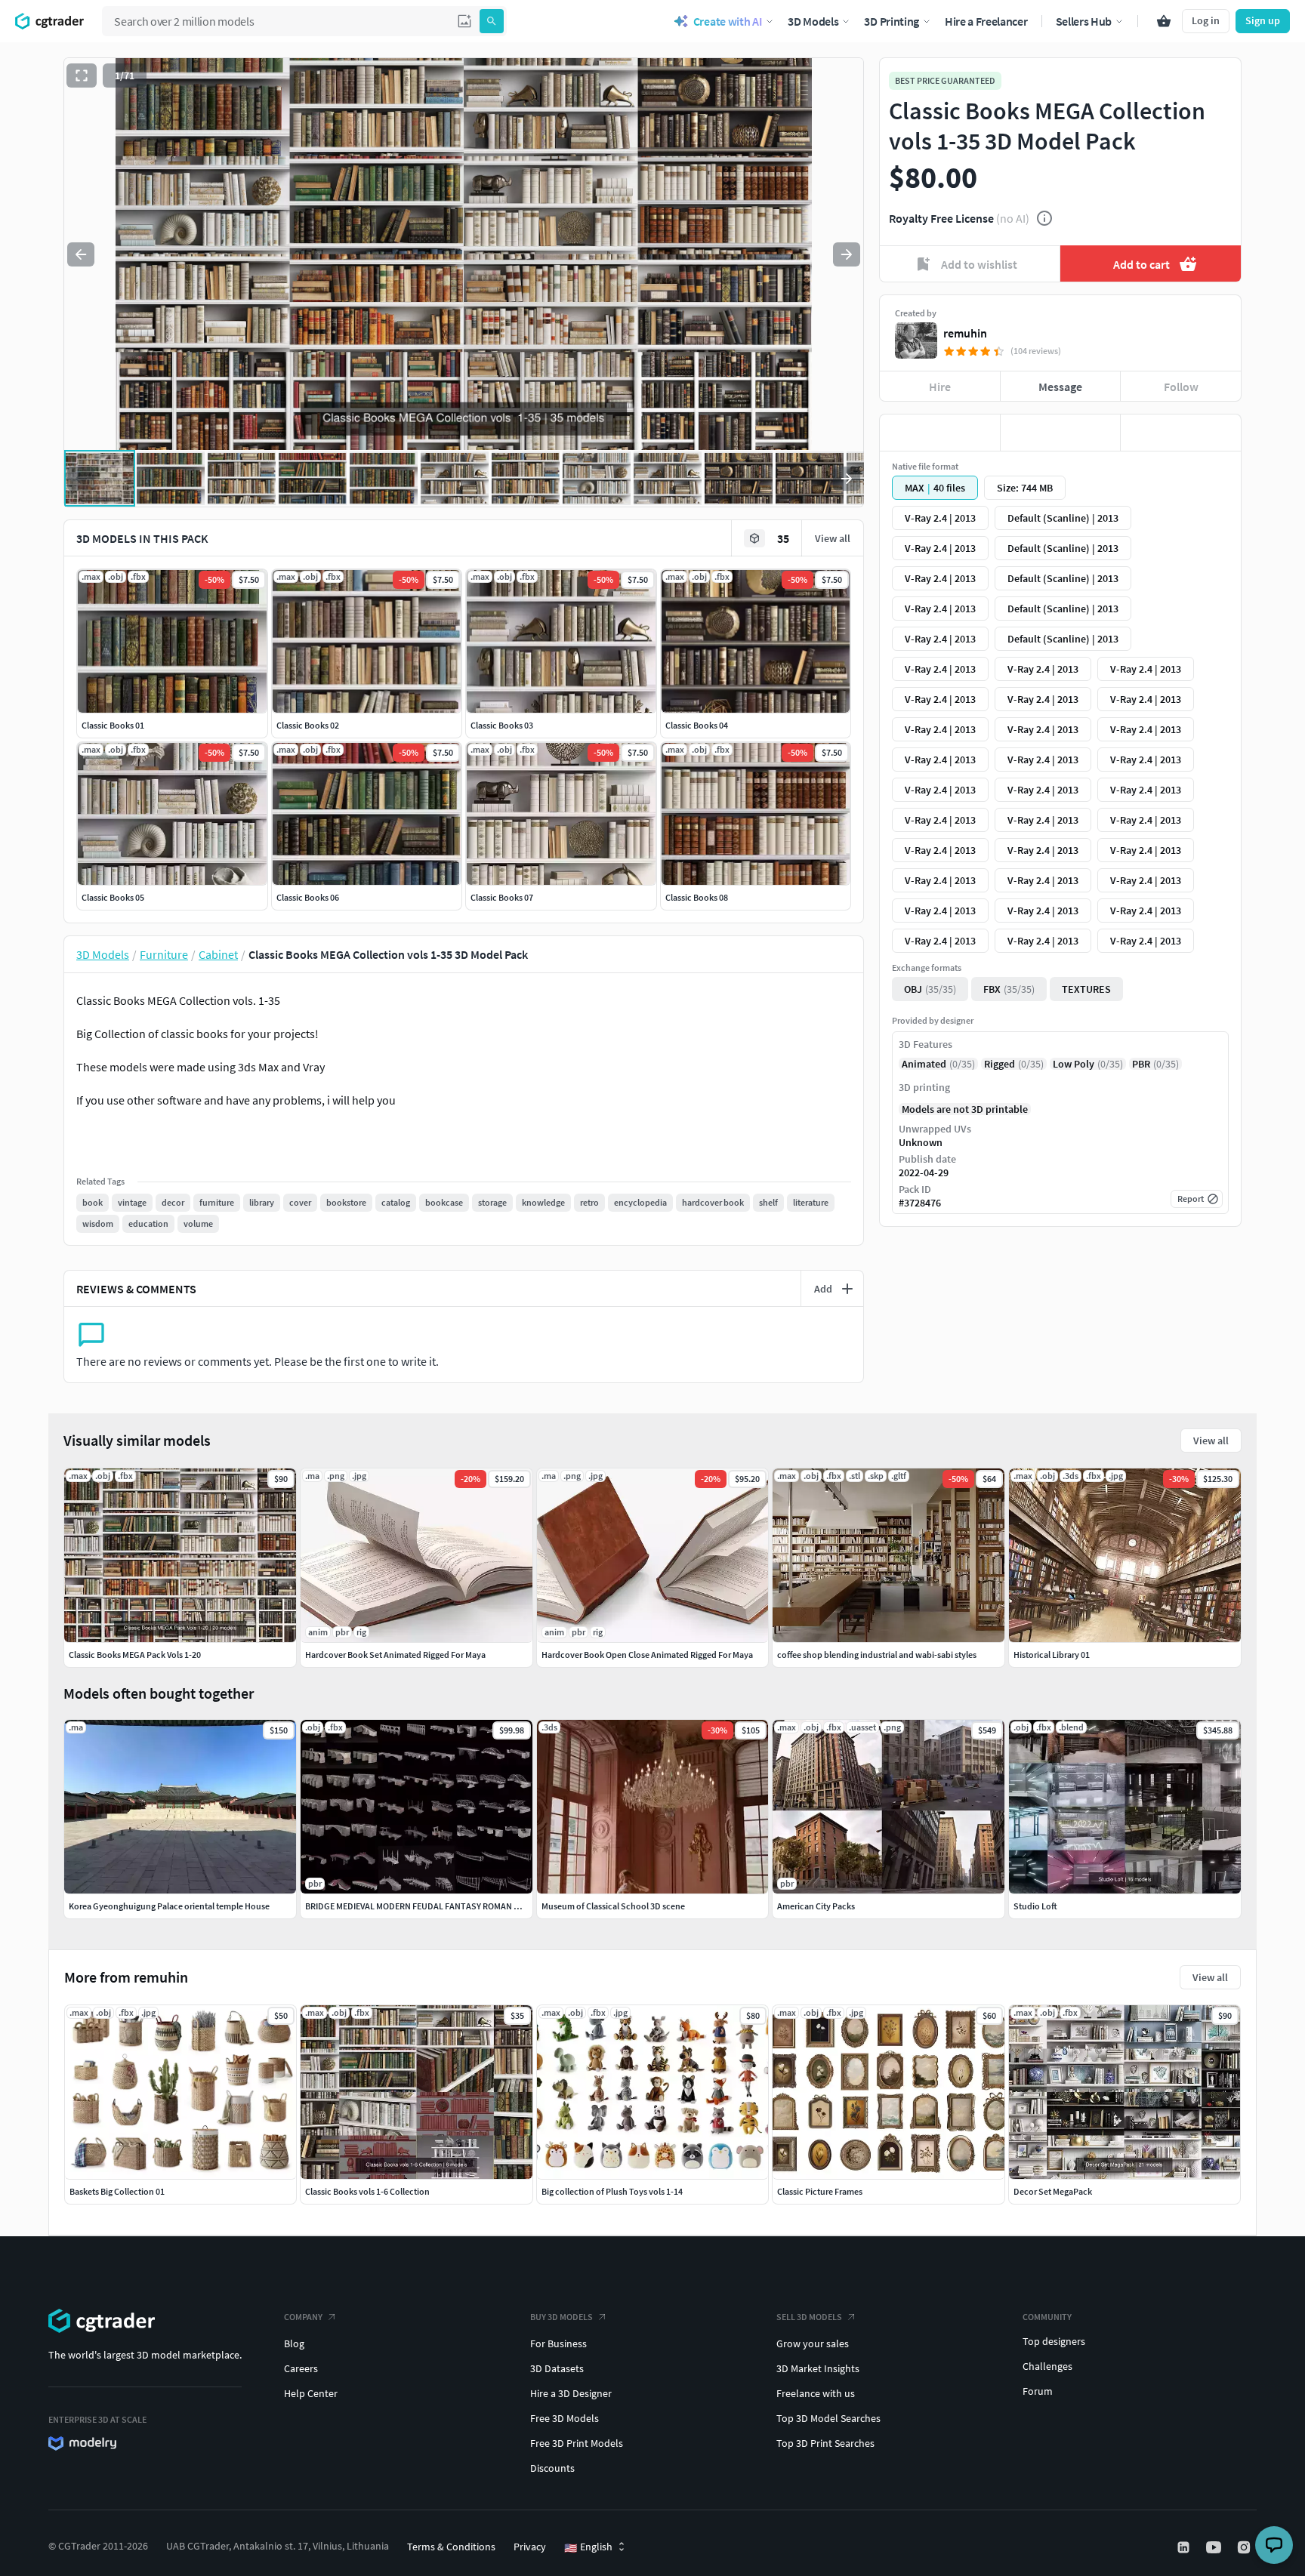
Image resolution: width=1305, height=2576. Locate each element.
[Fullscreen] (82, 75)
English (588, 2547)
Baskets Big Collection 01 (117, 2191)
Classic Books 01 (113, 725)
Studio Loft (1035, 1906)
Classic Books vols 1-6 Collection (367, 2191)
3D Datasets (557, 2368)
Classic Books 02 (308, 725)
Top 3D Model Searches (828, 2418)
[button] (464, 21)
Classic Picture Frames (820, 2191)
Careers (301, 2368)
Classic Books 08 (697, 897)
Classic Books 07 (502, 897)
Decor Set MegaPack (1053, 2191)
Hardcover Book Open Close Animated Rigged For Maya (647, 1655)
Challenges (1047, 2366)
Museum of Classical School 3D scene (613, 1906)
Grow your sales (813, 2343)
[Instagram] (1245, 2547)
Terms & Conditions (451, 2547)
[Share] (1181, 433)
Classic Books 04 (697, 725)
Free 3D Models (565, 2418)
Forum (1038, 2391)
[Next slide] (847, 254)
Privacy (530, 2547)
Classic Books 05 (113, 897)
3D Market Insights (818, 2368)
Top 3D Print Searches (825, 2443)
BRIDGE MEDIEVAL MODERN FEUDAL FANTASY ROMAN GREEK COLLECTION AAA (457, 1906)
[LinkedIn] (1185, 2547)
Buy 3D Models (561, 2317)
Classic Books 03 (502, 725)
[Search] (492, 21)
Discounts (552, 2468)
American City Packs (816, 1906)
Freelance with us (816, 2393)
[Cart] (1164, 21)
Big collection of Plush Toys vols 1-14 (612, 2191)
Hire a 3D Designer (571, 2393)
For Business (558, 2343)
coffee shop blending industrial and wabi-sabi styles (877, 1655)
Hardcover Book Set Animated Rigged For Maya (395, 1655)
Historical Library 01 (1052, 1655)
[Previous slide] (81, 254)
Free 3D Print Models (577, 2443)
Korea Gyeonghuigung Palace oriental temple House (169, 1906)
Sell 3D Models (809, 2317)
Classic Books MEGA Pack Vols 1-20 (135, 1655)
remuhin (965, 333)
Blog (294, 2343)
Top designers (1054, 2341)
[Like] (940, 433)
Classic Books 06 (308, 897)
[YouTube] (1215, 2547)
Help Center (311, 2393)
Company (303, 2317)
